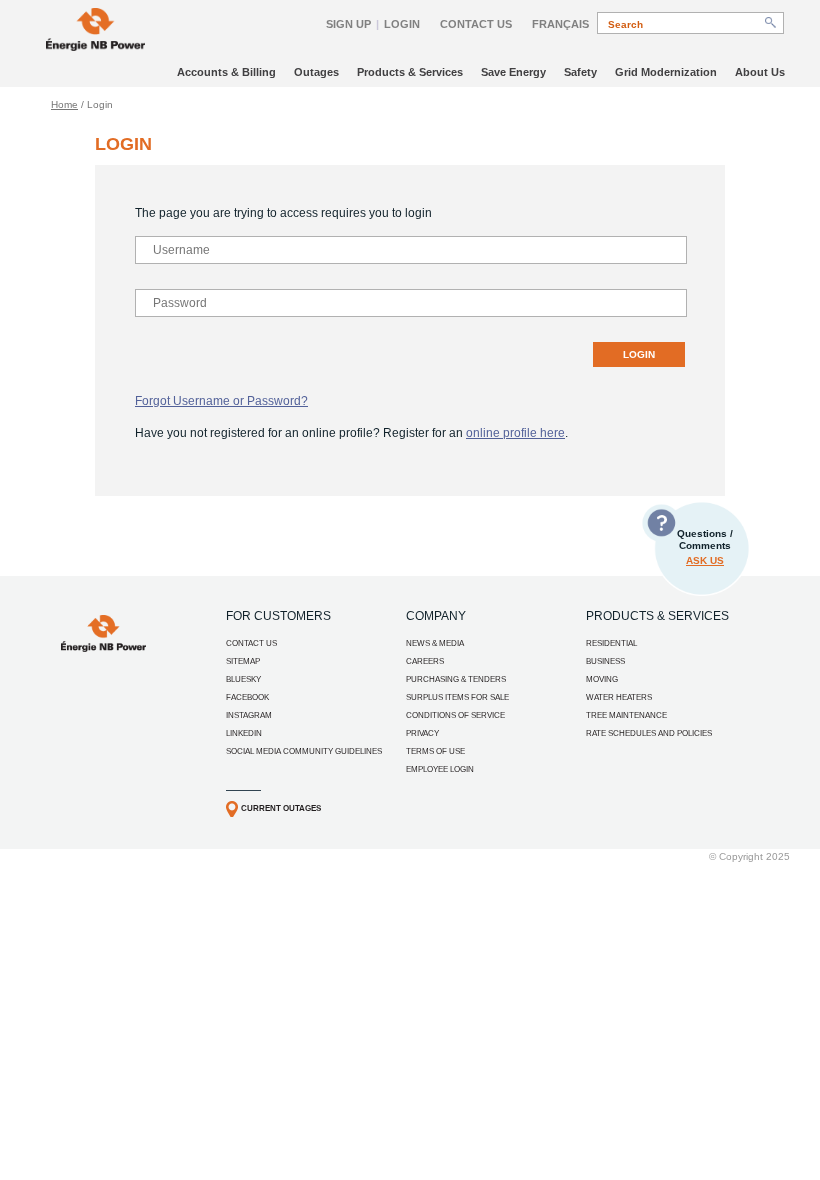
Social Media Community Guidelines (304, 751)
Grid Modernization (666, 72)
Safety (580, 72)
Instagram (249, 715)
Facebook (247, 697)
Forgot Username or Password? (221, 401)
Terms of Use (435, 751)
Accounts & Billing (226, 72)
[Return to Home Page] (103, 648)
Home (64, 104)
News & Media (435, 643)
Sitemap (243, 661)
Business (605, 661)
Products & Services (410, 72)
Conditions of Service (455, 715)
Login (402, 24)
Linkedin (244, 733)
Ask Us (705, 560)
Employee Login (440, 769)
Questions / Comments (705, 547)
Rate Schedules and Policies (649, 733)
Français (560, 24)
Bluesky (243, 679)
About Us (760, 72)
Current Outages (281, 808)
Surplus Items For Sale (457, 697)
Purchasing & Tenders (456, 679)
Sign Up (348, 24)
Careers (425, 661)
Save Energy (513, 72)
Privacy (422, 733)
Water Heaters (619, 697)
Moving (602, 679)
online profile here (515, 433)
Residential (611, 643)
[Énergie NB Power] (95, 31)
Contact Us (476, 24)
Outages (316, 72)
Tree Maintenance (626, 715)
